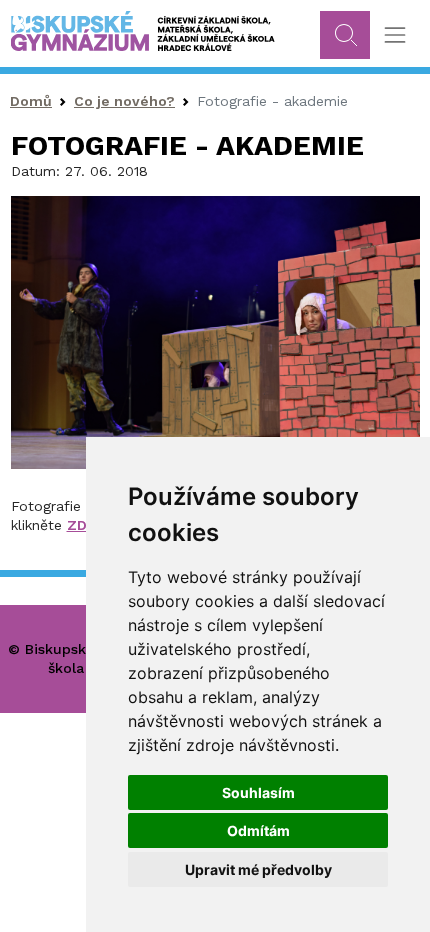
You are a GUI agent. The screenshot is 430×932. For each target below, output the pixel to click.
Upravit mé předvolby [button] (258, 869)
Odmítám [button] (258, 830)
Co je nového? (124, 101)
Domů (31, 101)
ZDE (81, 525)
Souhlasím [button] (258, 792)
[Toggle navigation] (394, 35)
